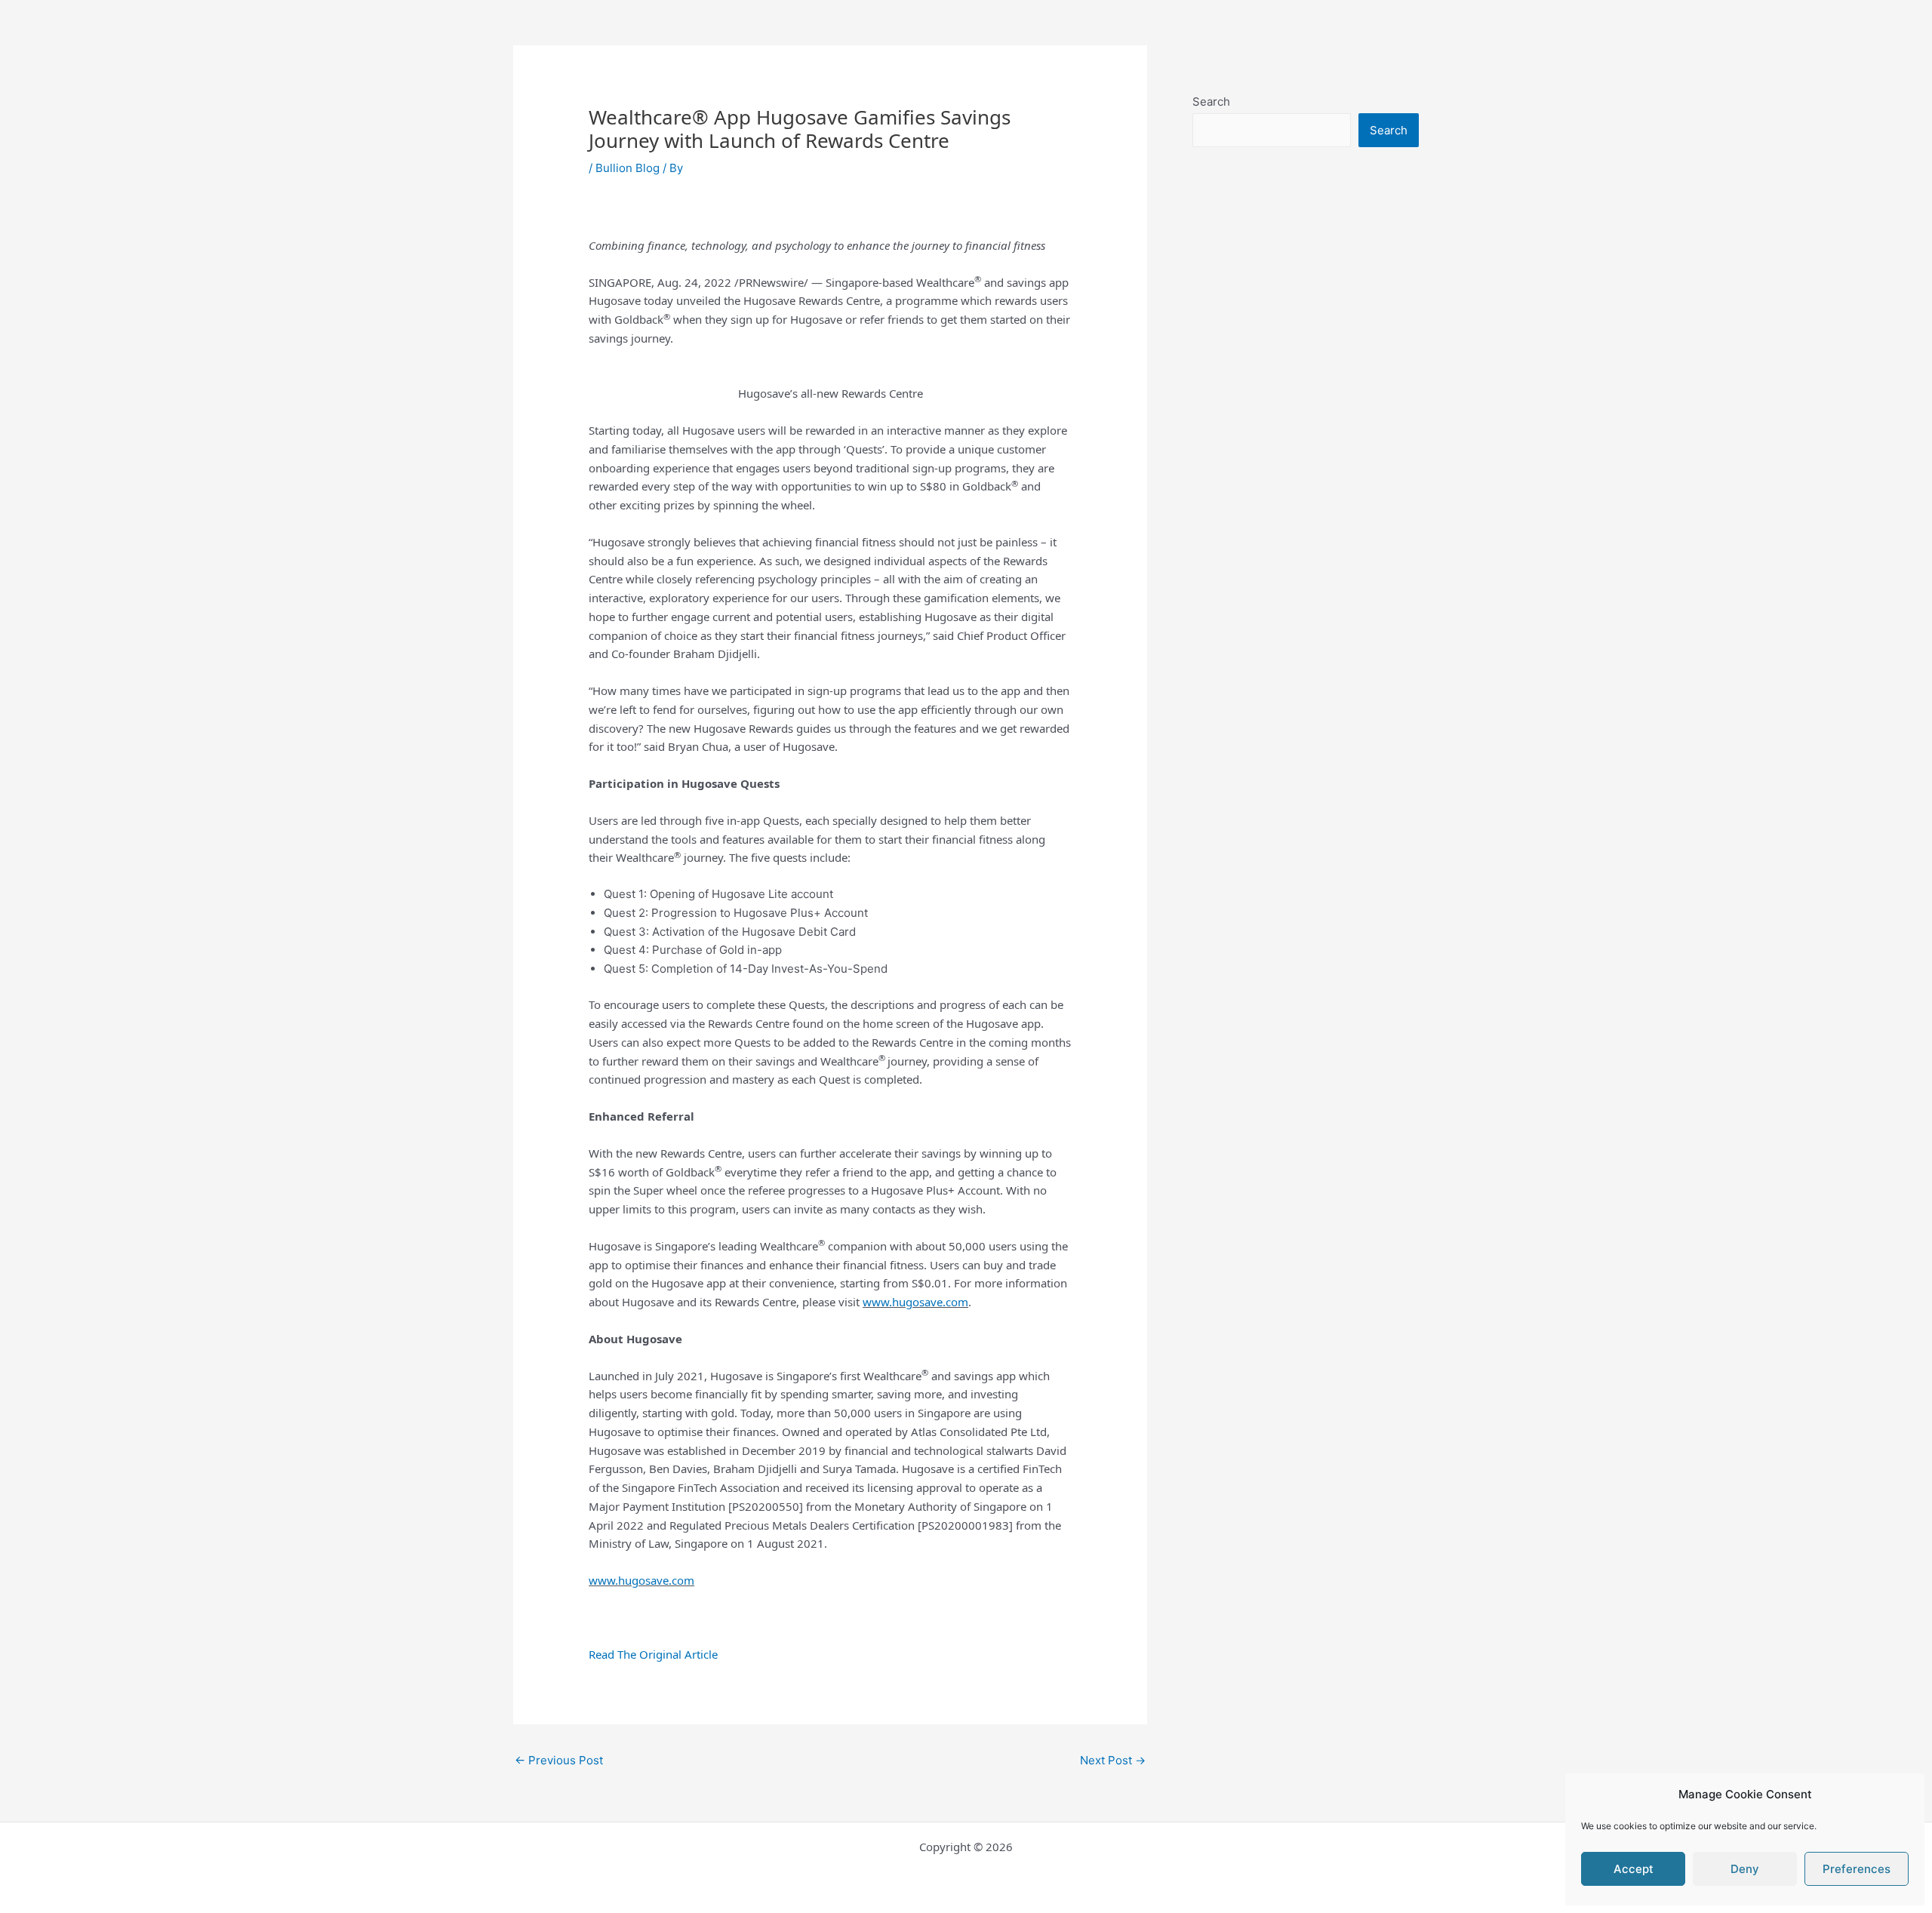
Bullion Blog (628, 168)
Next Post (1113, 1760)
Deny (1745, 1869)
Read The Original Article (653, 1654)
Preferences (1857, 1869)
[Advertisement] (1306, 496)
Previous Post (559, 1760)
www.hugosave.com (915, 1302)
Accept (1634, 1869)
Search (1211, 101)
